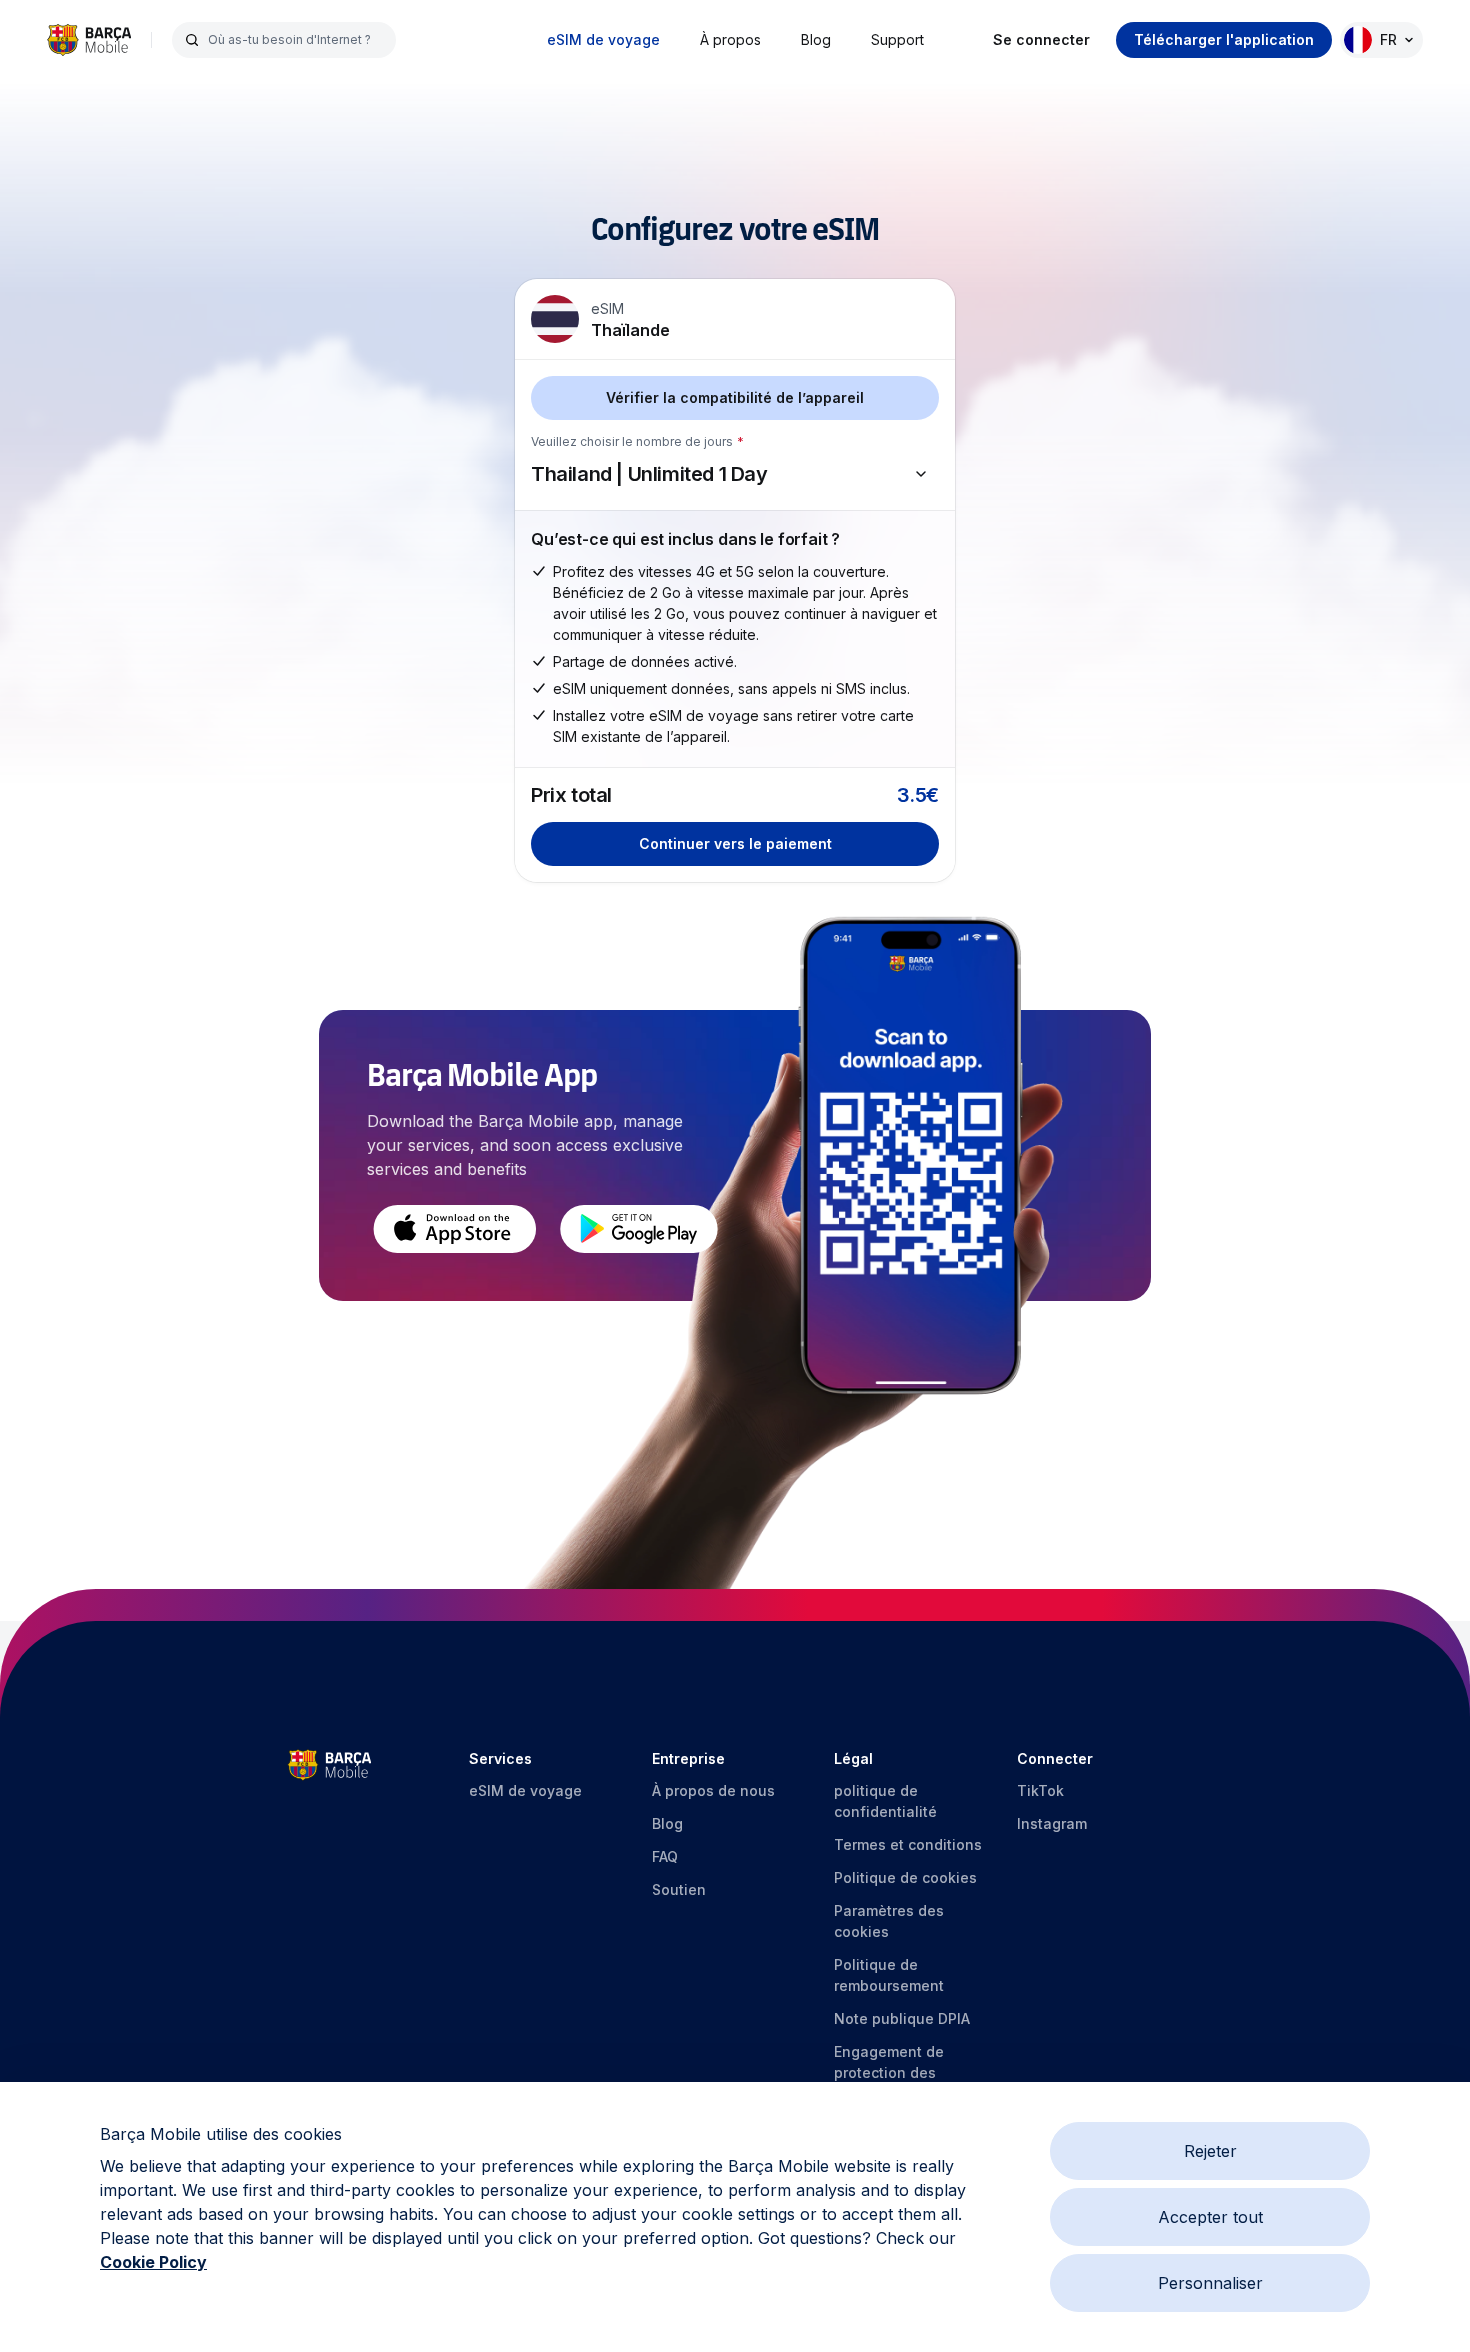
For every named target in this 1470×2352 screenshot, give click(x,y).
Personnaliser (1210, 2283)
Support (897, 39)
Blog (816, 39)
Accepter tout (1210, 2217)
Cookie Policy (153, 2262)
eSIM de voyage (603, 39)
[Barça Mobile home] (89, 40)
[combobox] (296, 40)
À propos (730, 39)
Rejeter (1210, 2151)
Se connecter (1041, 39)
